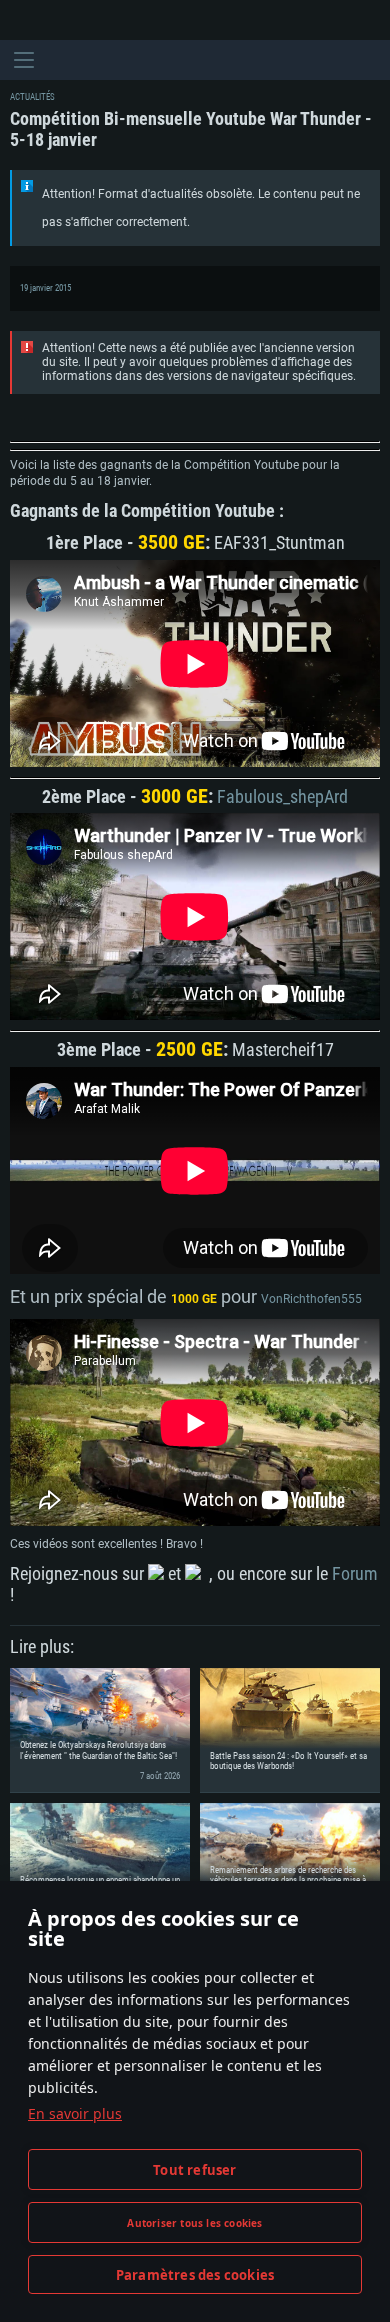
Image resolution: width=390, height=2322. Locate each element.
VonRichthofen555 (311, 1299)
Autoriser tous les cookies (194, 2223)
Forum (355, 1573)
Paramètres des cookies (195, 2275)
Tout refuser (194, 2170)
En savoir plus (75, 2113)
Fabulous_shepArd (280, 796)
